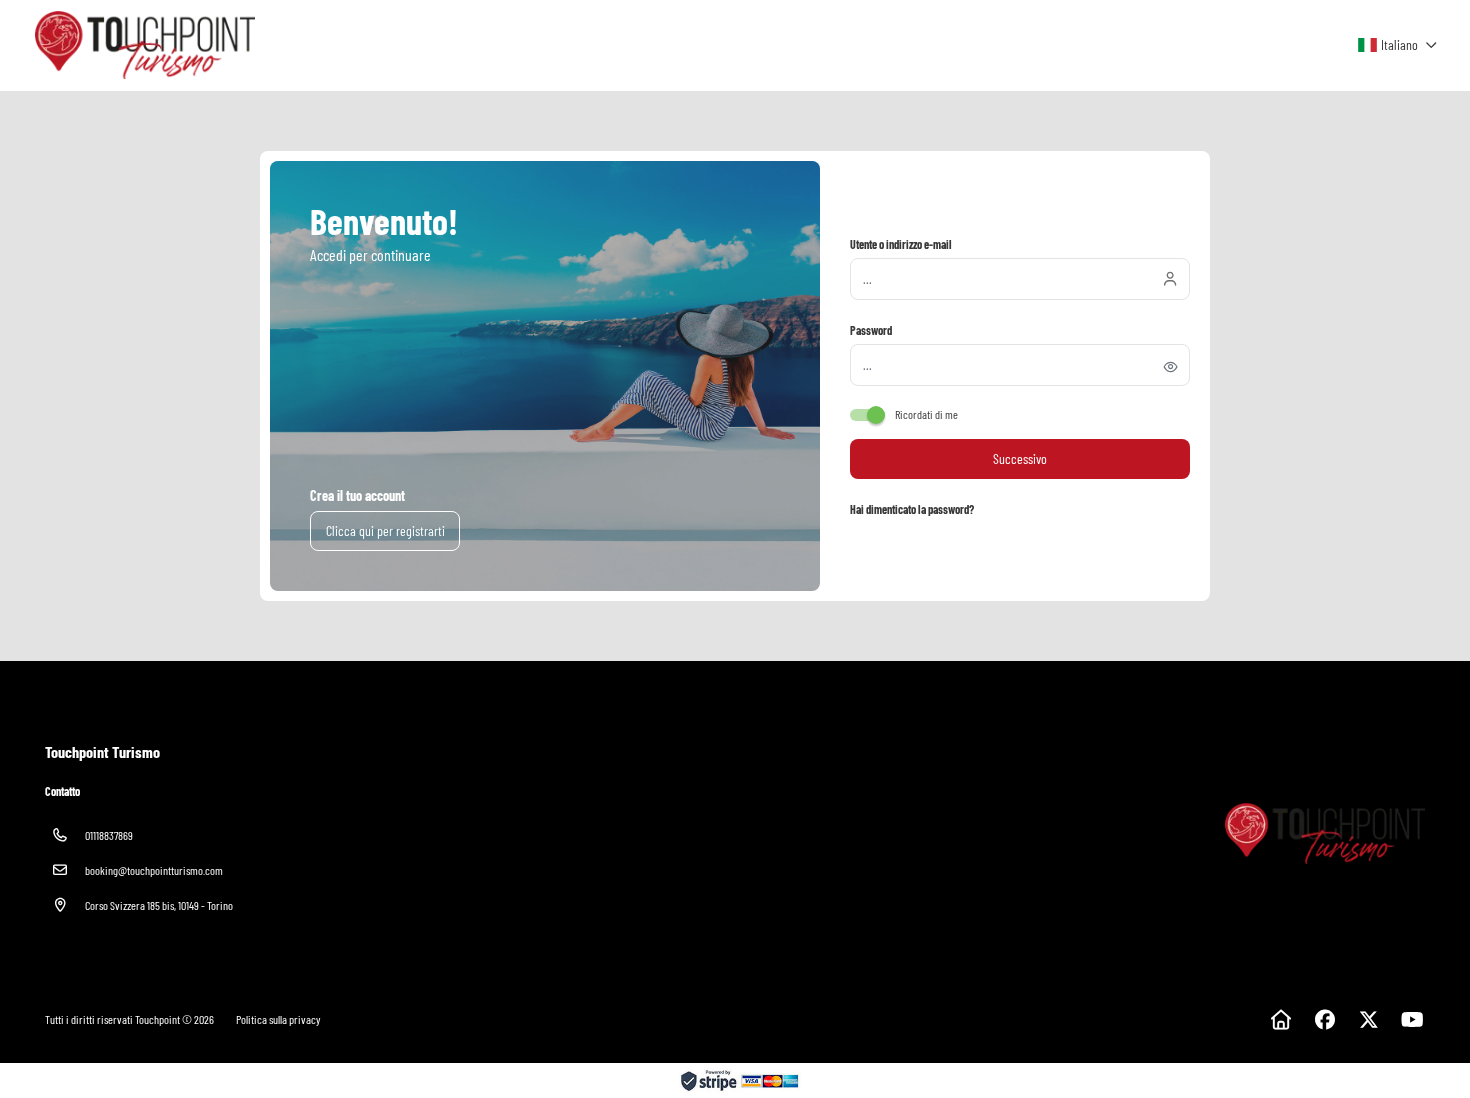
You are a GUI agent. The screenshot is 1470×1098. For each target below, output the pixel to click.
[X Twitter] (1368, 1019)
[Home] (1280, 1019)
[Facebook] (1324, 1019)
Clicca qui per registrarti (385, 530)
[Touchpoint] (1323, 833)
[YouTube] (1412, 1019)
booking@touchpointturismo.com (154, 870)
